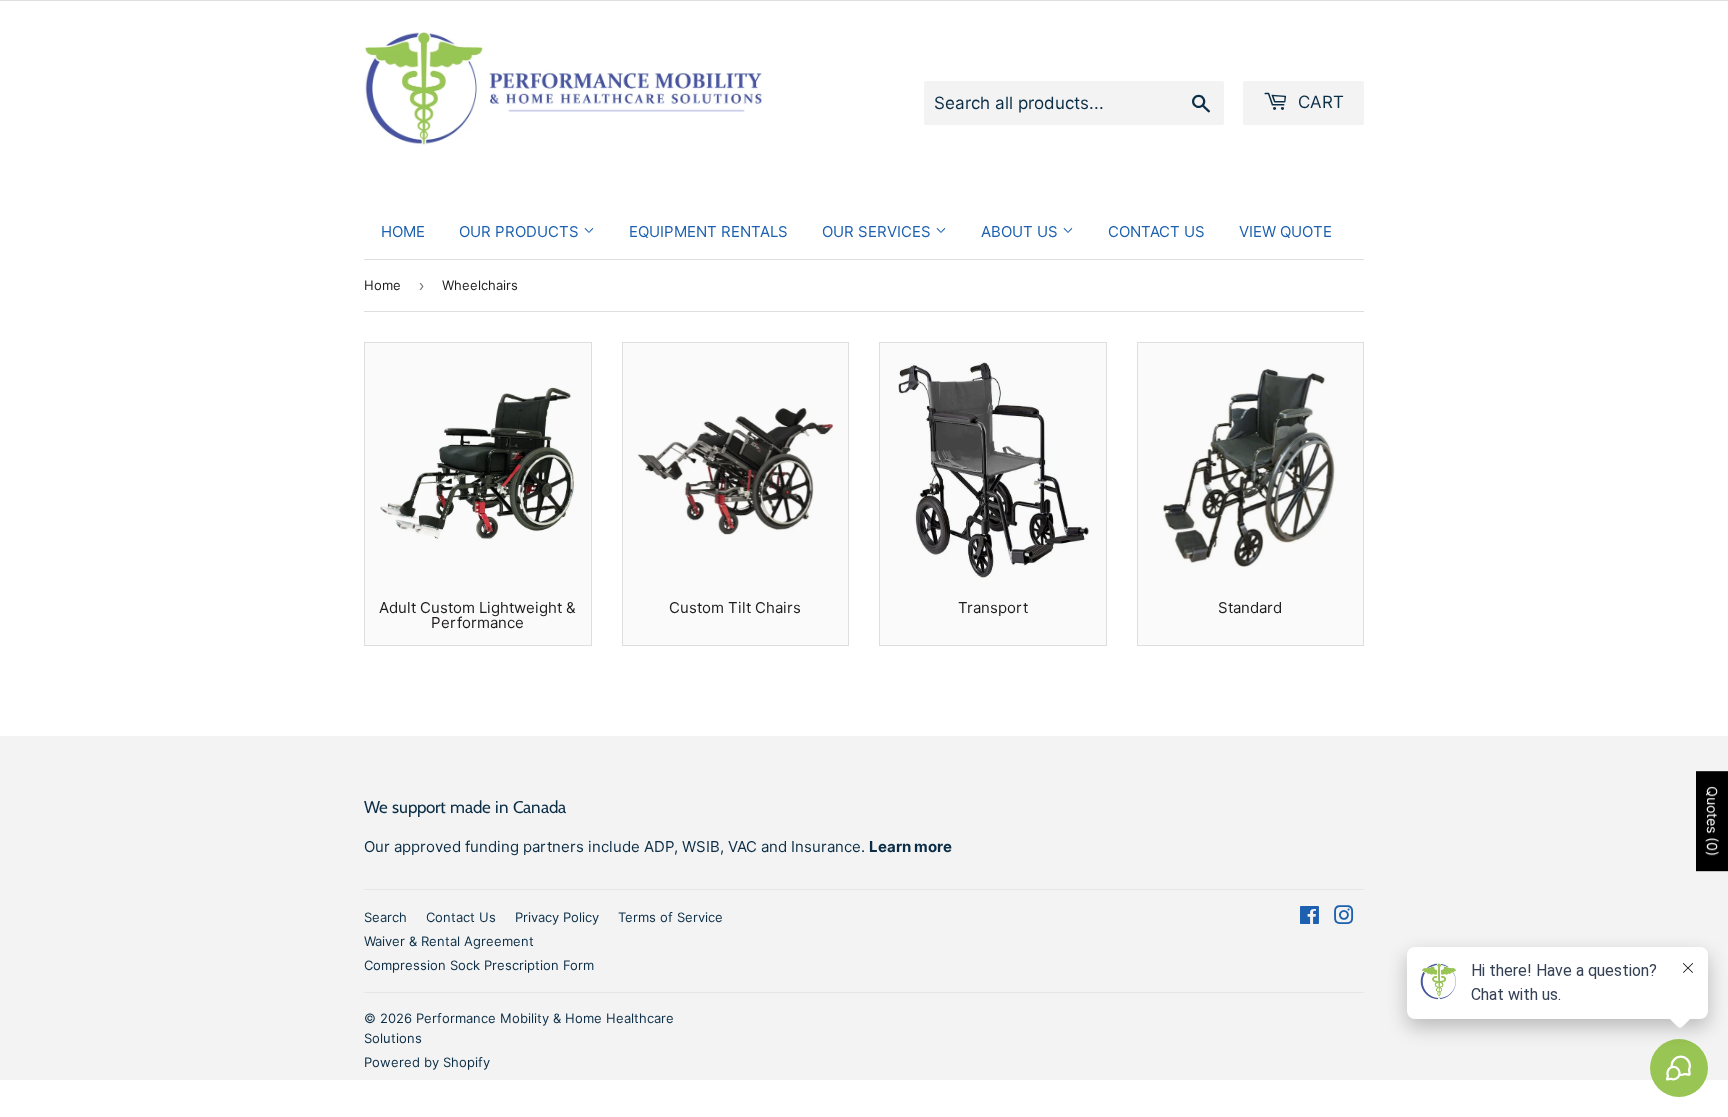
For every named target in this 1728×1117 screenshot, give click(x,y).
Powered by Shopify (427, 1062)
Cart (1318, 102)
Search (385, 917)
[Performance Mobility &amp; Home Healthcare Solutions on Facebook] (1309, 917)
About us (1021, 231)
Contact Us (1156, 231)
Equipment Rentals (708, 231)
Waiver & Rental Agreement (449, 941)
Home (403, 231)
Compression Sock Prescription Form (479, 965)
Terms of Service (670, 917)
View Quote (1285, 231)
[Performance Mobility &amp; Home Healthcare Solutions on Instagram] (1344, 917)
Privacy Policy (557, 917)
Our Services (878, 231)
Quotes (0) (1712, 822)
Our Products (521, 231)
